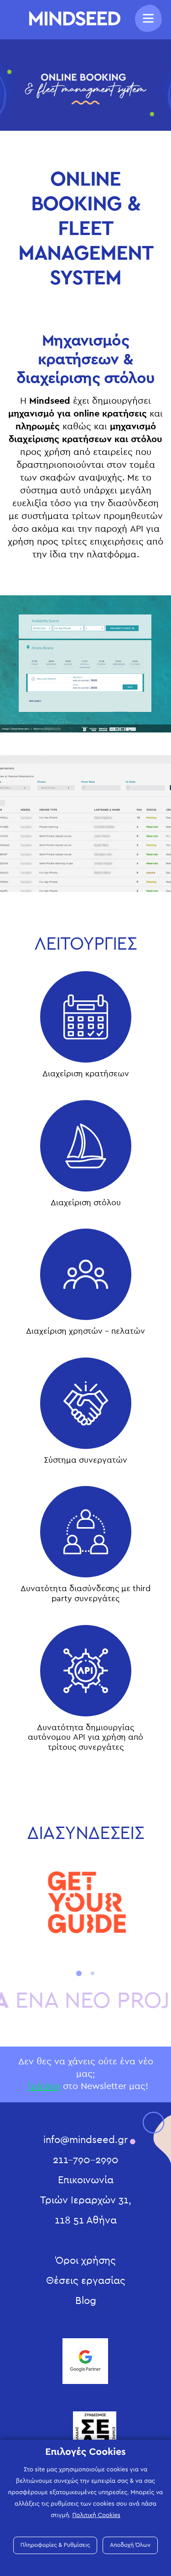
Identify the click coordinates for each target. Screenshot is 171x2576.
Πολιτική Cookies (96, 2515)
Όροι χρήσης (86, 2261)
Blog (86, 2301)
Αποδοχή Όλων (130, 2545)
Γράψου (44, 2086)
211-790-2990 (86, 2160)
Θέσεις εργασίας (86, 2281)
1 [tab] (79, 1973)
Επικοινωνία (86, 2180)
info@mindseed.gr (85, 2140)
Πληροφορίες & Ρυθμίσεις (55, 2545)
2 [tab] (93, 1973)
